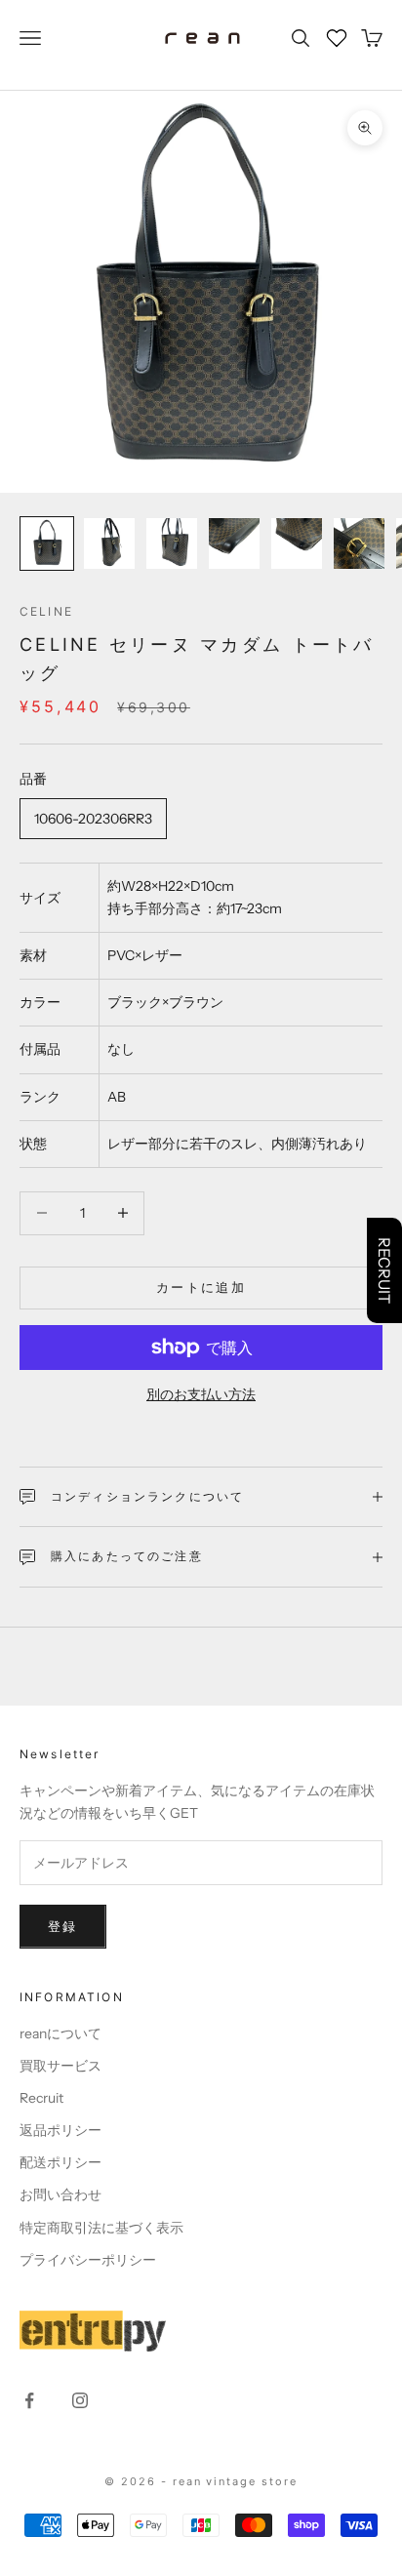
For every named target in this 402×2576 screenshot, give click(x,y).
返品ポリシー (60, 2130)
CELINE (46, 611)
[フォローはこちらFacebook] (29, 2400)
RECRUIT (384, 1270)
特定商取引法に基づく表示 (101, 2228)
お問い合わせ (60, 2194)
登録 (63, 1926)
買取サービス (60, 2066)
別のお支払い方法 (201, 1394)
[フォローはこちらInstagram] (80, 2400)
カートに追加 (201, 1287)
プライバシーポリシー (88, 2260)
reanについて (60, 2033)
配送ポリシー (60, 2162)
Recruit (41, 2098)
